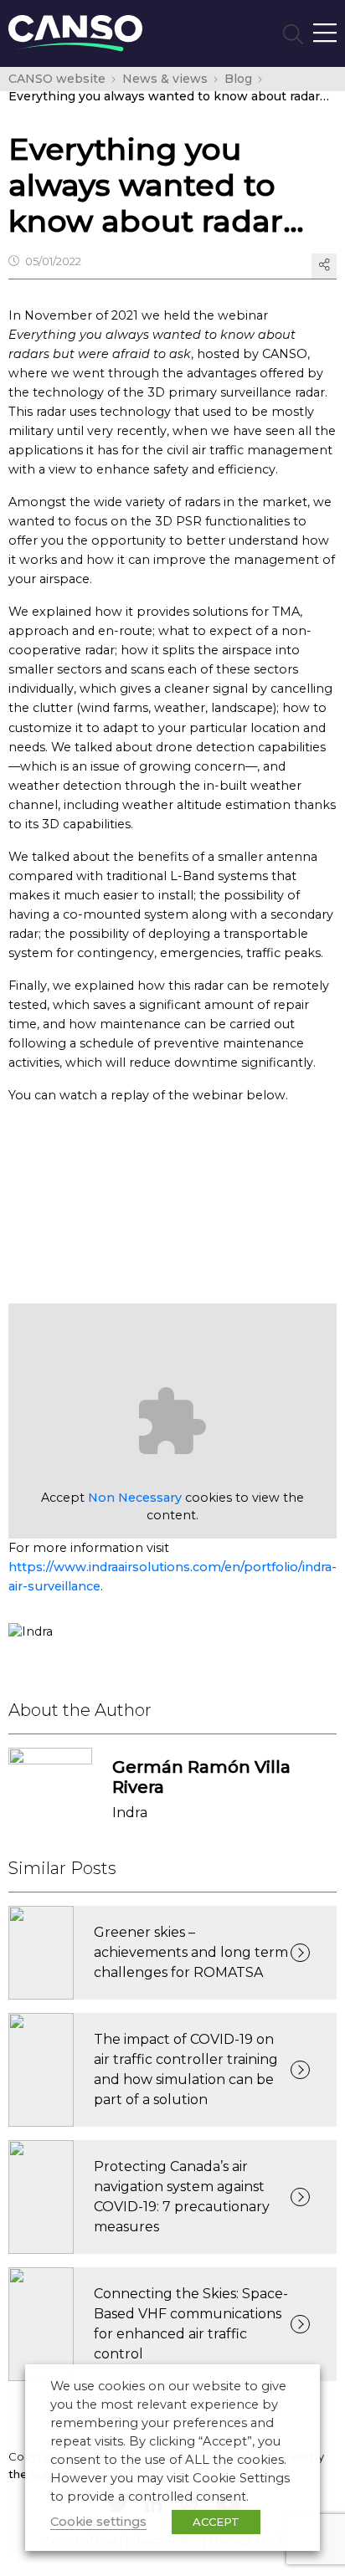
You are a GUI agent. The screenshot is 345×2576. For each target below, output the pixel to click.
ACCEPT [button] (216, 2522)
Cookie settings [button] (98, 2522)
